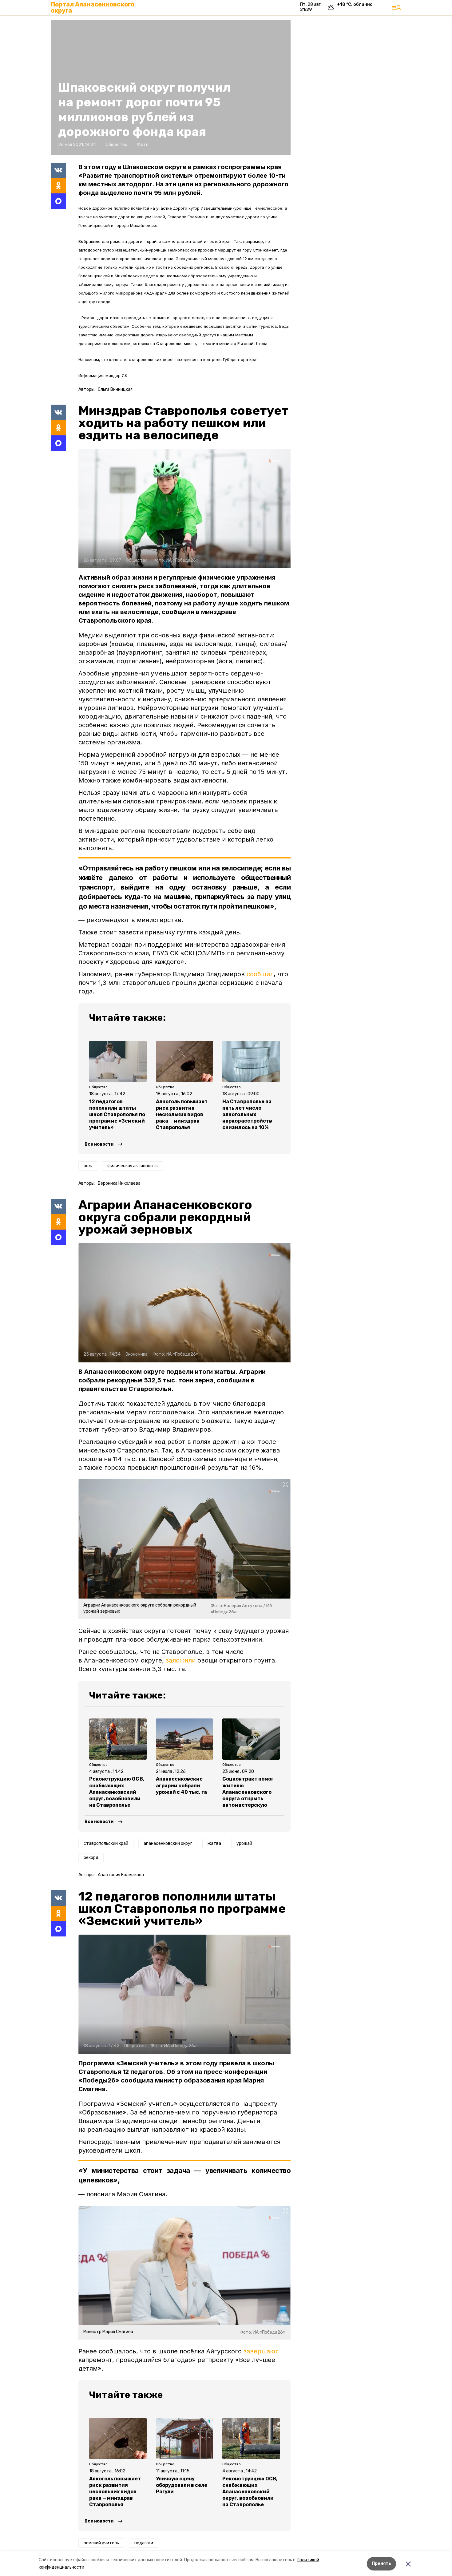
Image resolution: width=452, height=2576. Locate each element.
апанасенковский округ (168, 1843)
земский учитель (101, 2543)
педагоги (144, 2543)
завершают (261, 2351)
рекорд (91, 1858)
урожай (244, 1843)
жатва (214, 1843)
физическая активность (133, 1166)
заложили (181, 1660)
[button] (184, 509)
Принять (381, 2564)
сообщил (260, 974)
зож (88, 1166)
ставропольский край (106, 1843)
